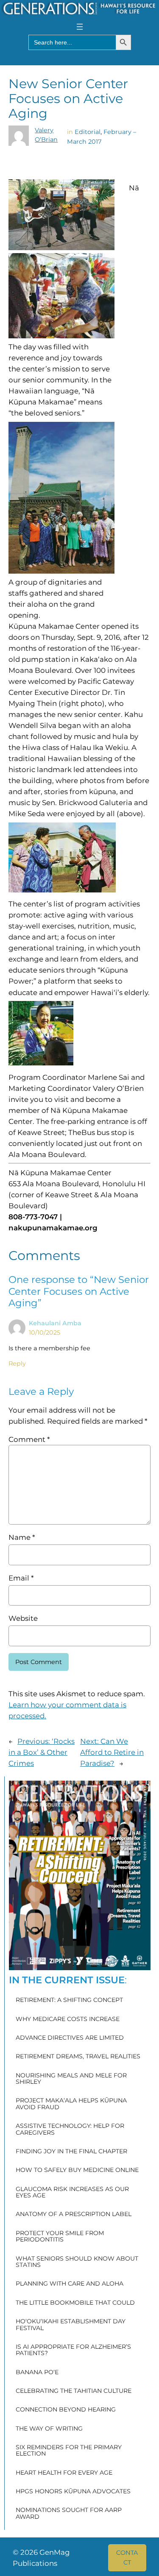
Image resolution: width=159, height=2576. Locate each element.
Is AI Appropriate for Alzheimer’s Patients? (73, 2350)
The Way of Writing (49, 2429)
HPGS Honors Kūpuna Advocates (73, 2492)
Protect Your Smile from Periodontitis (60, 2237)
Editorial (88, 132)
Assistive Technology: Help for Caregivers (70, 2129)
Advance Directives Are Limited (70, 2038)
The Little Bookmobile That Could (75, 2303)
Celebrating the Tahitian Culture (74, 2391)
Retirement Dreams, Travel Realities (78, 2057)
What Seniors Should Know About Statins (77, 2262)
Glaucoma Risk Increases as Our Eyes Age (72, 2193)
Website (23, 1618)
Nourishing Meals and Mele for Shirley (71, 2079)
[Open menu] (80, 27)
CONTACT (127, 2557)
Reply (17, 1363)
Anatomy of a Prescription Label (74, 2214)
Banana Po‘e (37, 2372)
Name (22, 1537)
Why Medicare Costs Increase (68, 2019)
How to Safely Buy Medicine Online (77, 2170)
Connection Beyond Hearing (66, 2410)
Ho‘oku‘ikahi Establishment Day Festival (71, 2325)
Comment (29, 1439)
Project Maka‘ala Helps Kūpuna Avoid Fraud (71, 2104)
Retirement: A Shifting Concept (69, 2000)
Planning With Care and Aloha (70, 2284)
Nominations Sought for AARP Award (69, 2513)
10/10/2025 (45, 1333)
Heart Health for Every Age (64, 2473)
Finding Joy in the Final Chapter (71, 2152)
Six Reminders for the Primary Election (69, 2451)
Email (21, 1578)
